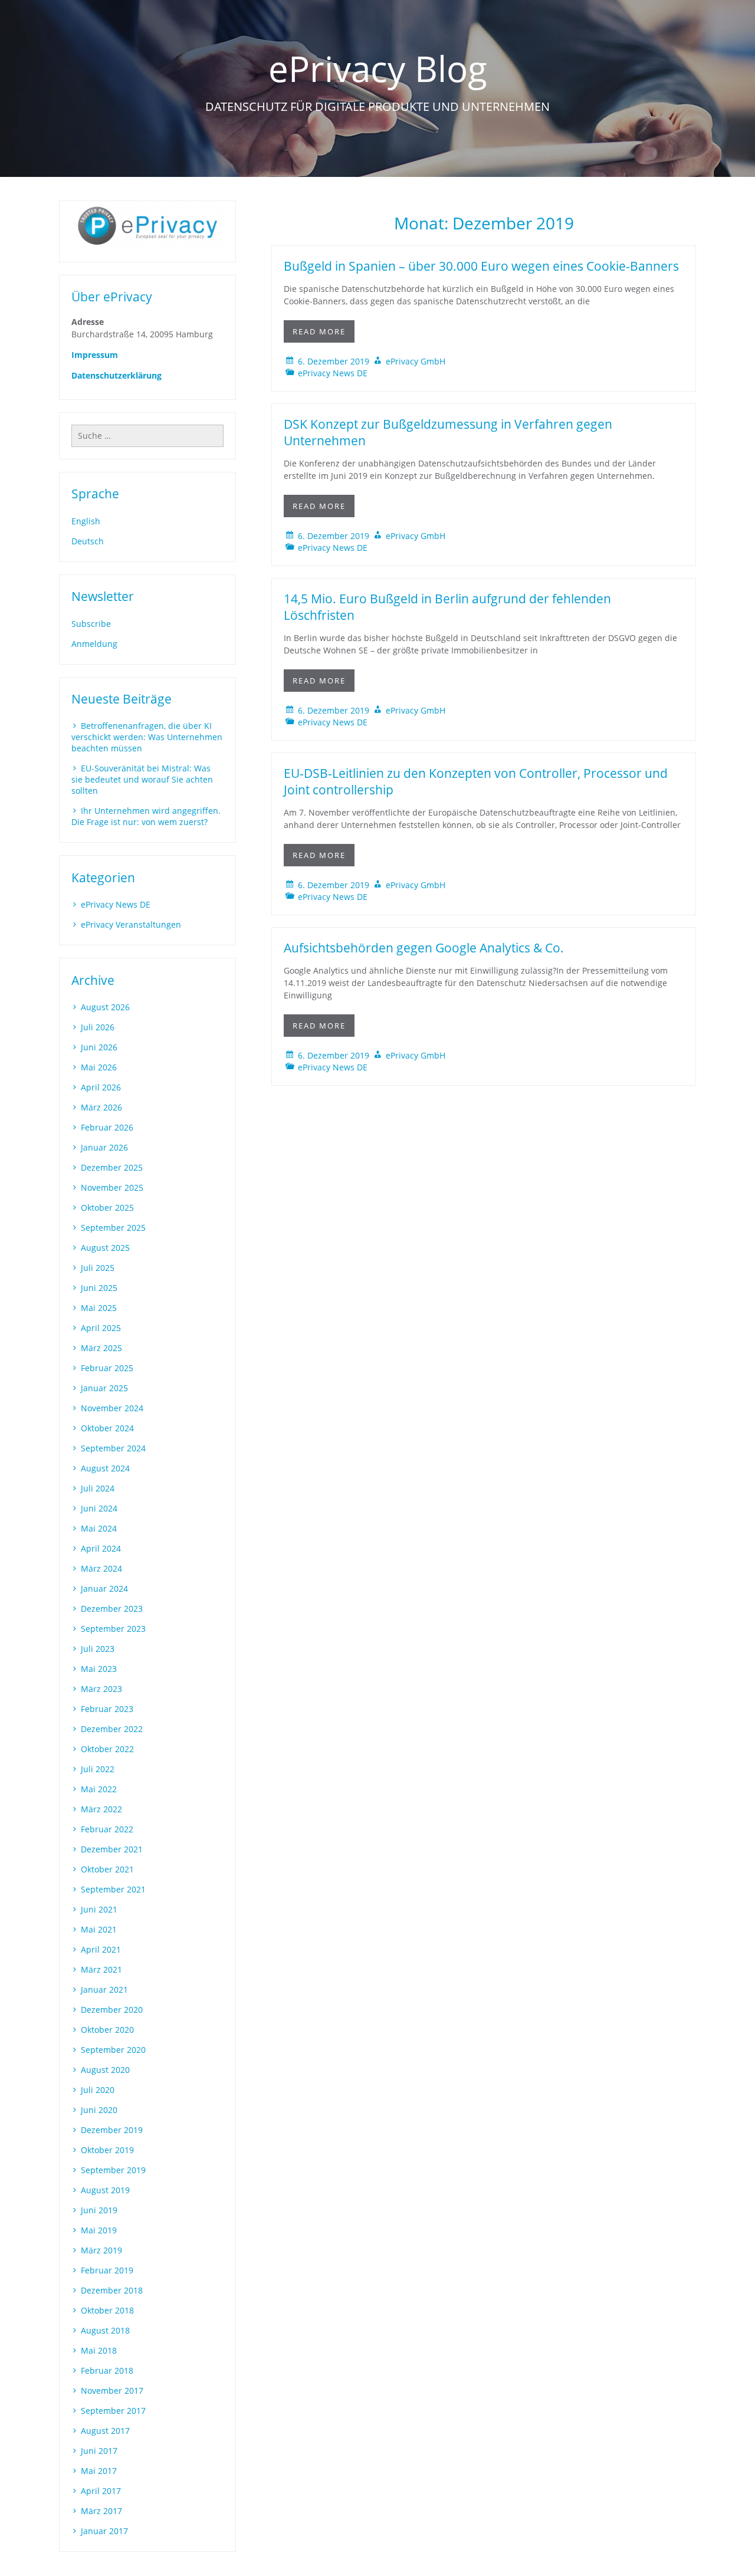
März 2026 (101, 1107)
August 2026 (105, 1007)
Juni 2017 (99, 2451)
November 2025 (112, 1187)
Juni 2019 (99, 2210)
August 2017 (105, 2431)
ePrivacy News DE (333, 373)
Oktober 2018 (107, 2310)
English (86, 521)
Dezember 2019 (112, 2130)
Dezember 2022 (112, 1729)
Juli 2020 (98, 2090)
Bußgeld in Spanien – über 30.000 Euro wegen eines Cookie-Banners (481, 266)
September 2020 (113, 2050)
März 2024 (101, 1568)
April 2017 (101, 2491)
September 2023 (113, 1629)
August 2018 (105, 2330)
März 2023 (101, 1689)
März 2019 (101, 2250)
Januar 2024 (104, 1588)
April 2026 (101, 1087)
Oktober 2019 (107, 2150)
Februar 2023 (107, 1709)
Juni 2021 (99, 1909)
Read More (319, 331)
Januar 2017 (104, 2531)
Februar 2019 (107, 2270)
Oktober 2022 (107, 1749)
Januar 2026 (104, 1147)
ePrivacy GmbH (416, 361)
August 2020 (105, 2070)
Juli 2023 (98, 1649)
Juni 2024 (99, 1508)
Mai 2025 (99, 1308)
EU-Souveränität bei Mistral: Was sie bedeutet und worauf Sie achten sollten (142, 779)
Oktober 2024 (107, 1428)
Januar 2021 (104, 1989)
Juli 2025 (98, 1268)
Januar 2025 (104, 1388)
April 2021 (101, 1949)
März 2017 (101, 2511)
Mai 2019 (99, 2230)
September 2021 (113, 1889)
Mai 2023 (99, 1669)
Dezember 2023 (112, 1609)
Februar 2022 (107, 1829)
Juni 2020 (99, 2110)
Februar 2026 (107, 1127)
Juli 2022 (98, 1769)
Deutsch (88, 541)
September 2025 (113, 1228)
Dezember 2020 (112, 2010)
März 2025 (101, 1348)
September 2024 (113, 1448)
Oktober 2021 (107, 1869)
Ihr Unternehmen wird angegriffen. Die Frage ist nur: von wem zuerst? (146, 816)
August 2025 (105, 1248)
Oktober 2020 (107, 2030)
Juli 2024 (98, 1488)
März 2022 (101, 1809)
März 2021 (101, 1969)
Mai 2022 (99, 1789)
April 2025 (101, 1328)
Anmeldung (94, 644)
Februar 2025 (107, 1368)
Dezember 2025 (112, 1167)
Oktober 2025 (107, 1207)
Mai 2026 (99, 1067)
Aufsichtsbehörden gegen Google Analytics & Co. (424, 948)
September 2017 (113, 2411)
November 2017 (112, 2391)
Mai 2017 (99, 2471)
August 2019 (105, 2190)
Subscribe (91, 624)
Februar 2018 (107, 2370)
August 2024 (105, 1468)
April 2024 (101, 1548)
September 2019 (113, 2170)
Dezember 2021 (112, 1849)
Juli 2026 (98, 1027)
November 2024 (112, 1408)
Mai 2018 (99, 2350)
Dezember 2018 (112, 2290)
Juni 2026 (99, 1047)
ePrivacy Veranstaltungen (131, 924)
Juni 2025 (99, 1288)
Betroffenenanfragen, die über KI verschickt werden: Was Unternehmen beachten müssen (147, 737)
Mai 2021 (99, 1929)
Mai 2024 (99, 1528)
